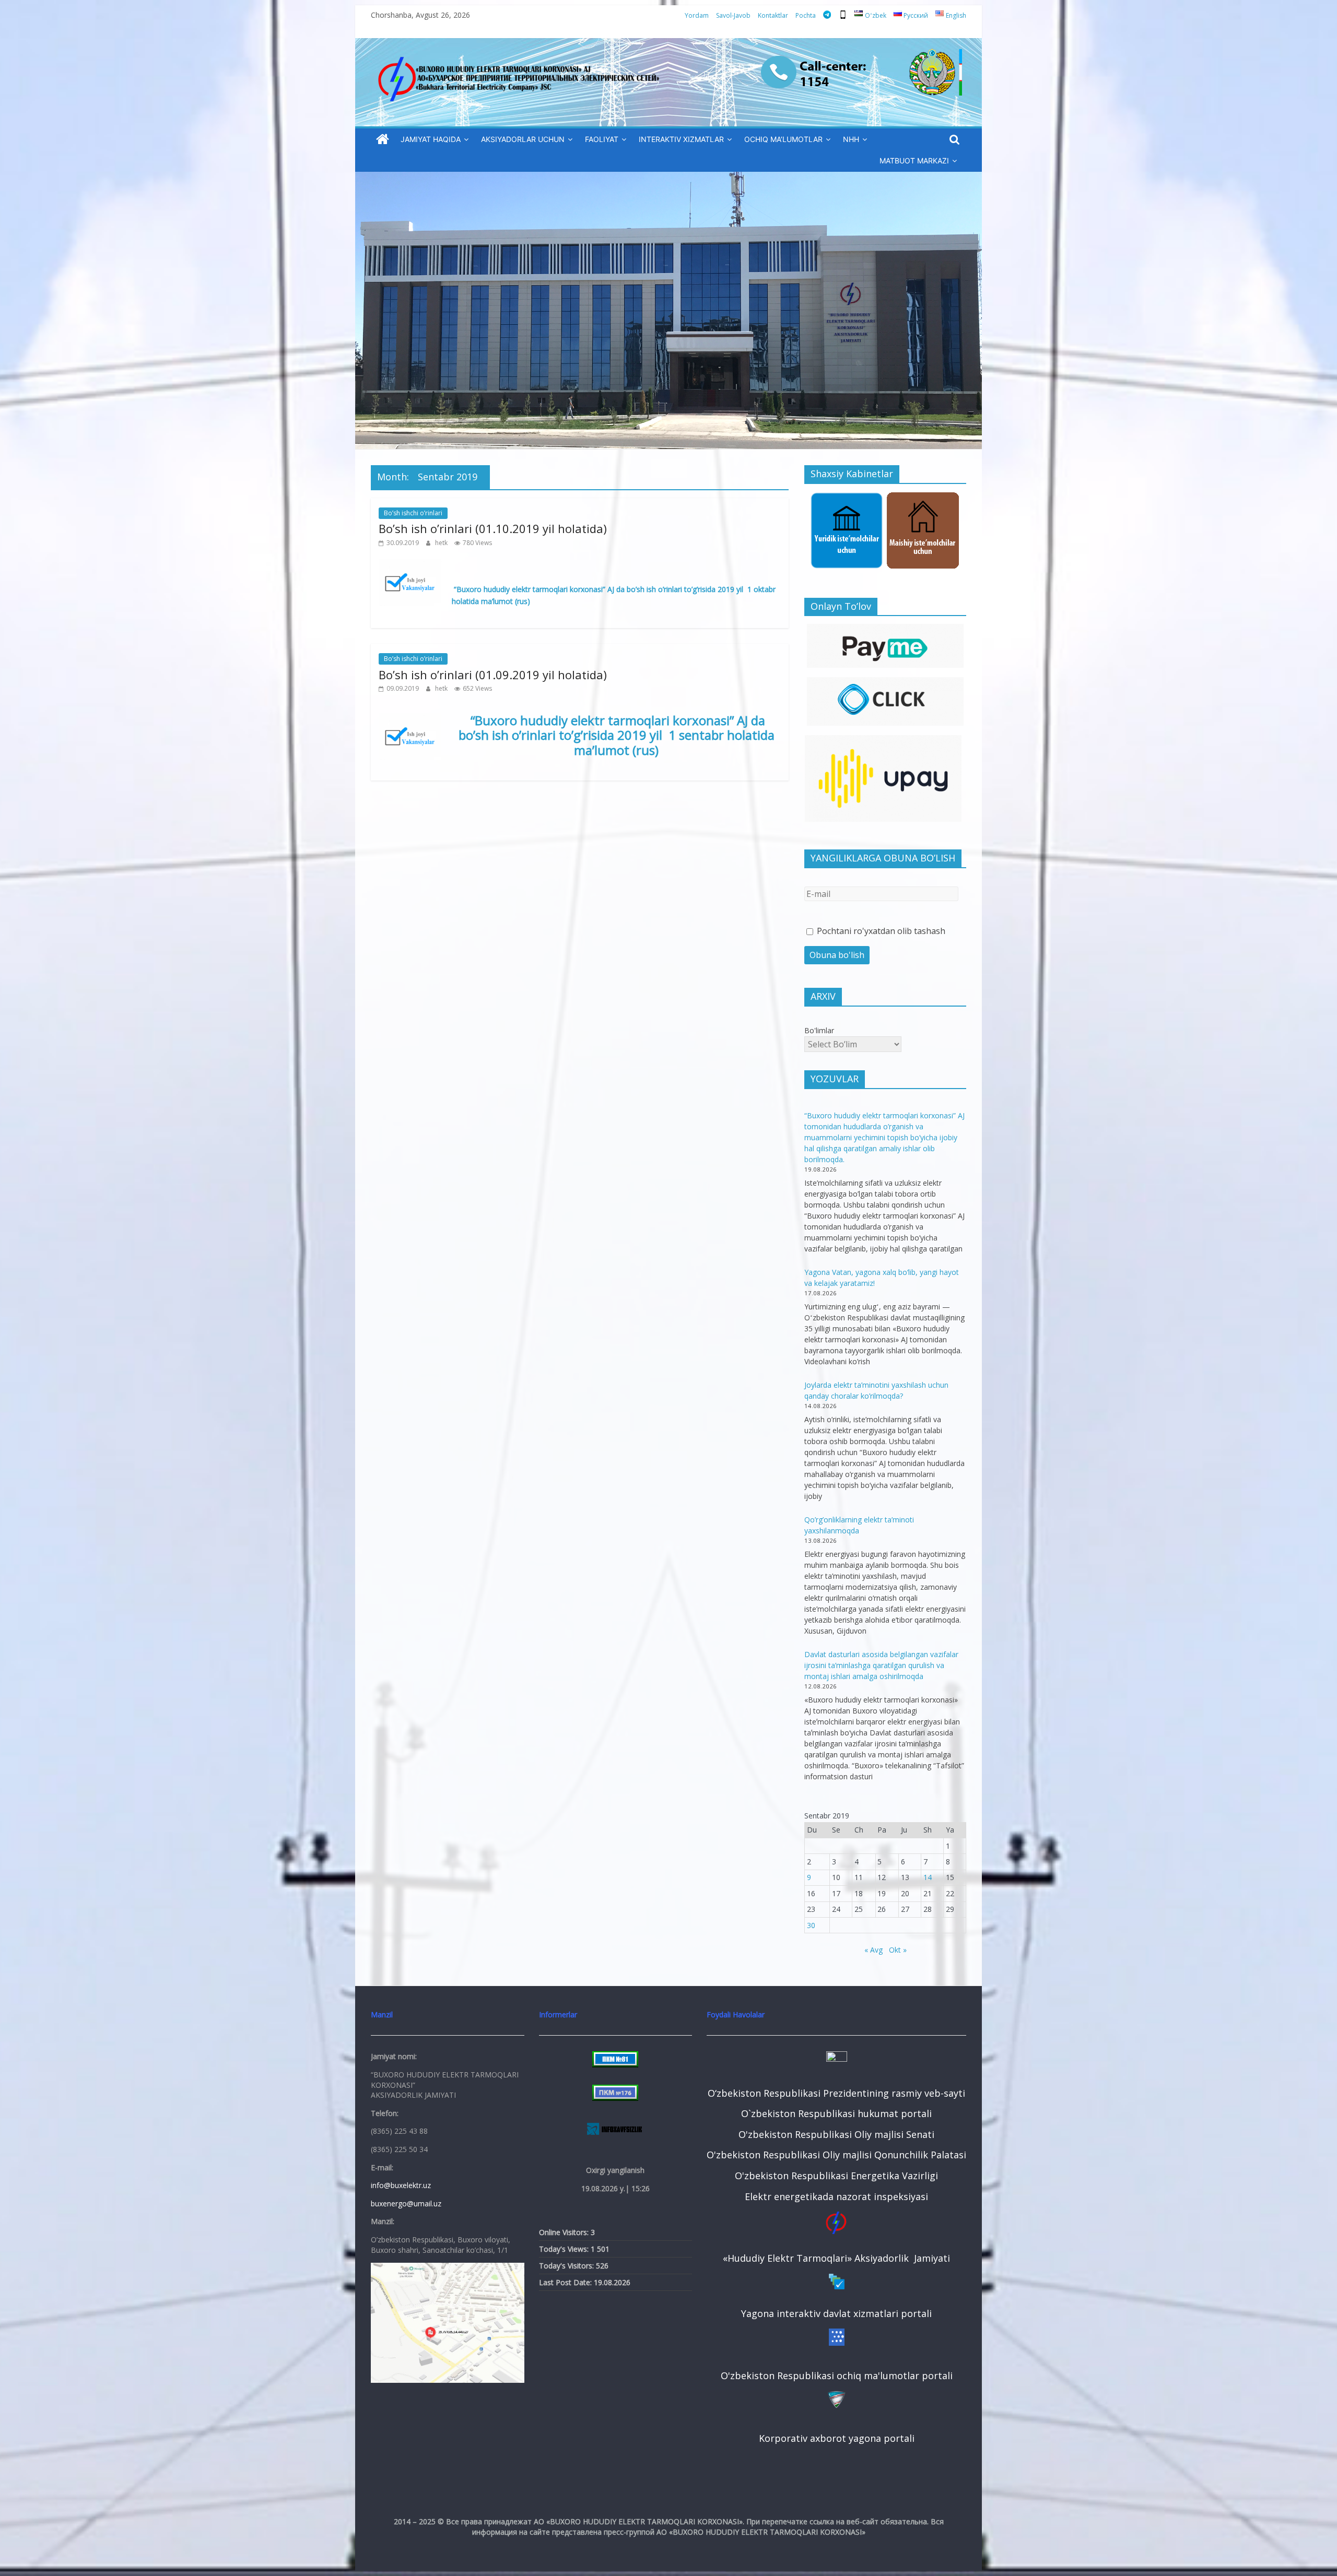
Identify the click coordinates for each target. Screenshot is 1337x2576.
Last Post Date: (566, 2282)
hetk (442, 543)
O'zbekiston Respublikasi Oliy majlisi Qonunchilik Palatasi (836, 2155)
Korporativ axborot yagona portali (837, 2438)
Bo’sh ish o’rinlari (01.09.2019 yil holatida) (493, 675)
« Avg (873, 1950)
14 (928, 1877)
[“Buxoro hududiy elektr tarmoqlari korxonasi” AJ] (383, 140)
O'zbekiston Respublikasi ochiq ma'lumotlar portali (837, 2376)
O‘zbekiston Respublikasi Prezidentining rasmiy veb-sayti (836, 2093)
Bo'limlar (819, 1030)
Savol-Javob (733, 15)
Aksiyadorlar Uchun (523, 139)
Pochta (806, 15)
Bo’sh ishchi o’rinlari (413, 513)
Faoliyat (602, 139)
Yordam (697, 15)
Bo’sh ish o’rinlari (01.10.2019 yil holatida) (493, 528)
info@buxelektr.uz (401, 2185)
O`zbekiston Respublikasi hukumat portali (836, 2113)
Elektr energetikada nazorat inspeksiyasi (836, 2196)
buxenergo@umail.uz (406, 2203)
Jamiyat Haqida (431, 139)
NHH (851, 139)
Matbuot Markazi (914, 161)
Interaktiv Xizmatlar (681, 139)
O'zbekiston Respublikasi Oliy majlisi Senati (836, 2134)
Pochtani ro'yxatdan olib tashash (880, 931)
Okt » (898, 1950)
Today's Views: (565, 2249)
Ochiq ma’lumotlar (783, 139)
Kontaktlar (773, 15)
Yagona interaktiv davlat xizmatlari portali (836, 2313)
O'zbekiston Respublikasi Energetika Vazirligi (836, 2176)
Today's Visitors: (567, 2266)
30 (811, 1925)
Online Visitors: (565, 2232)
